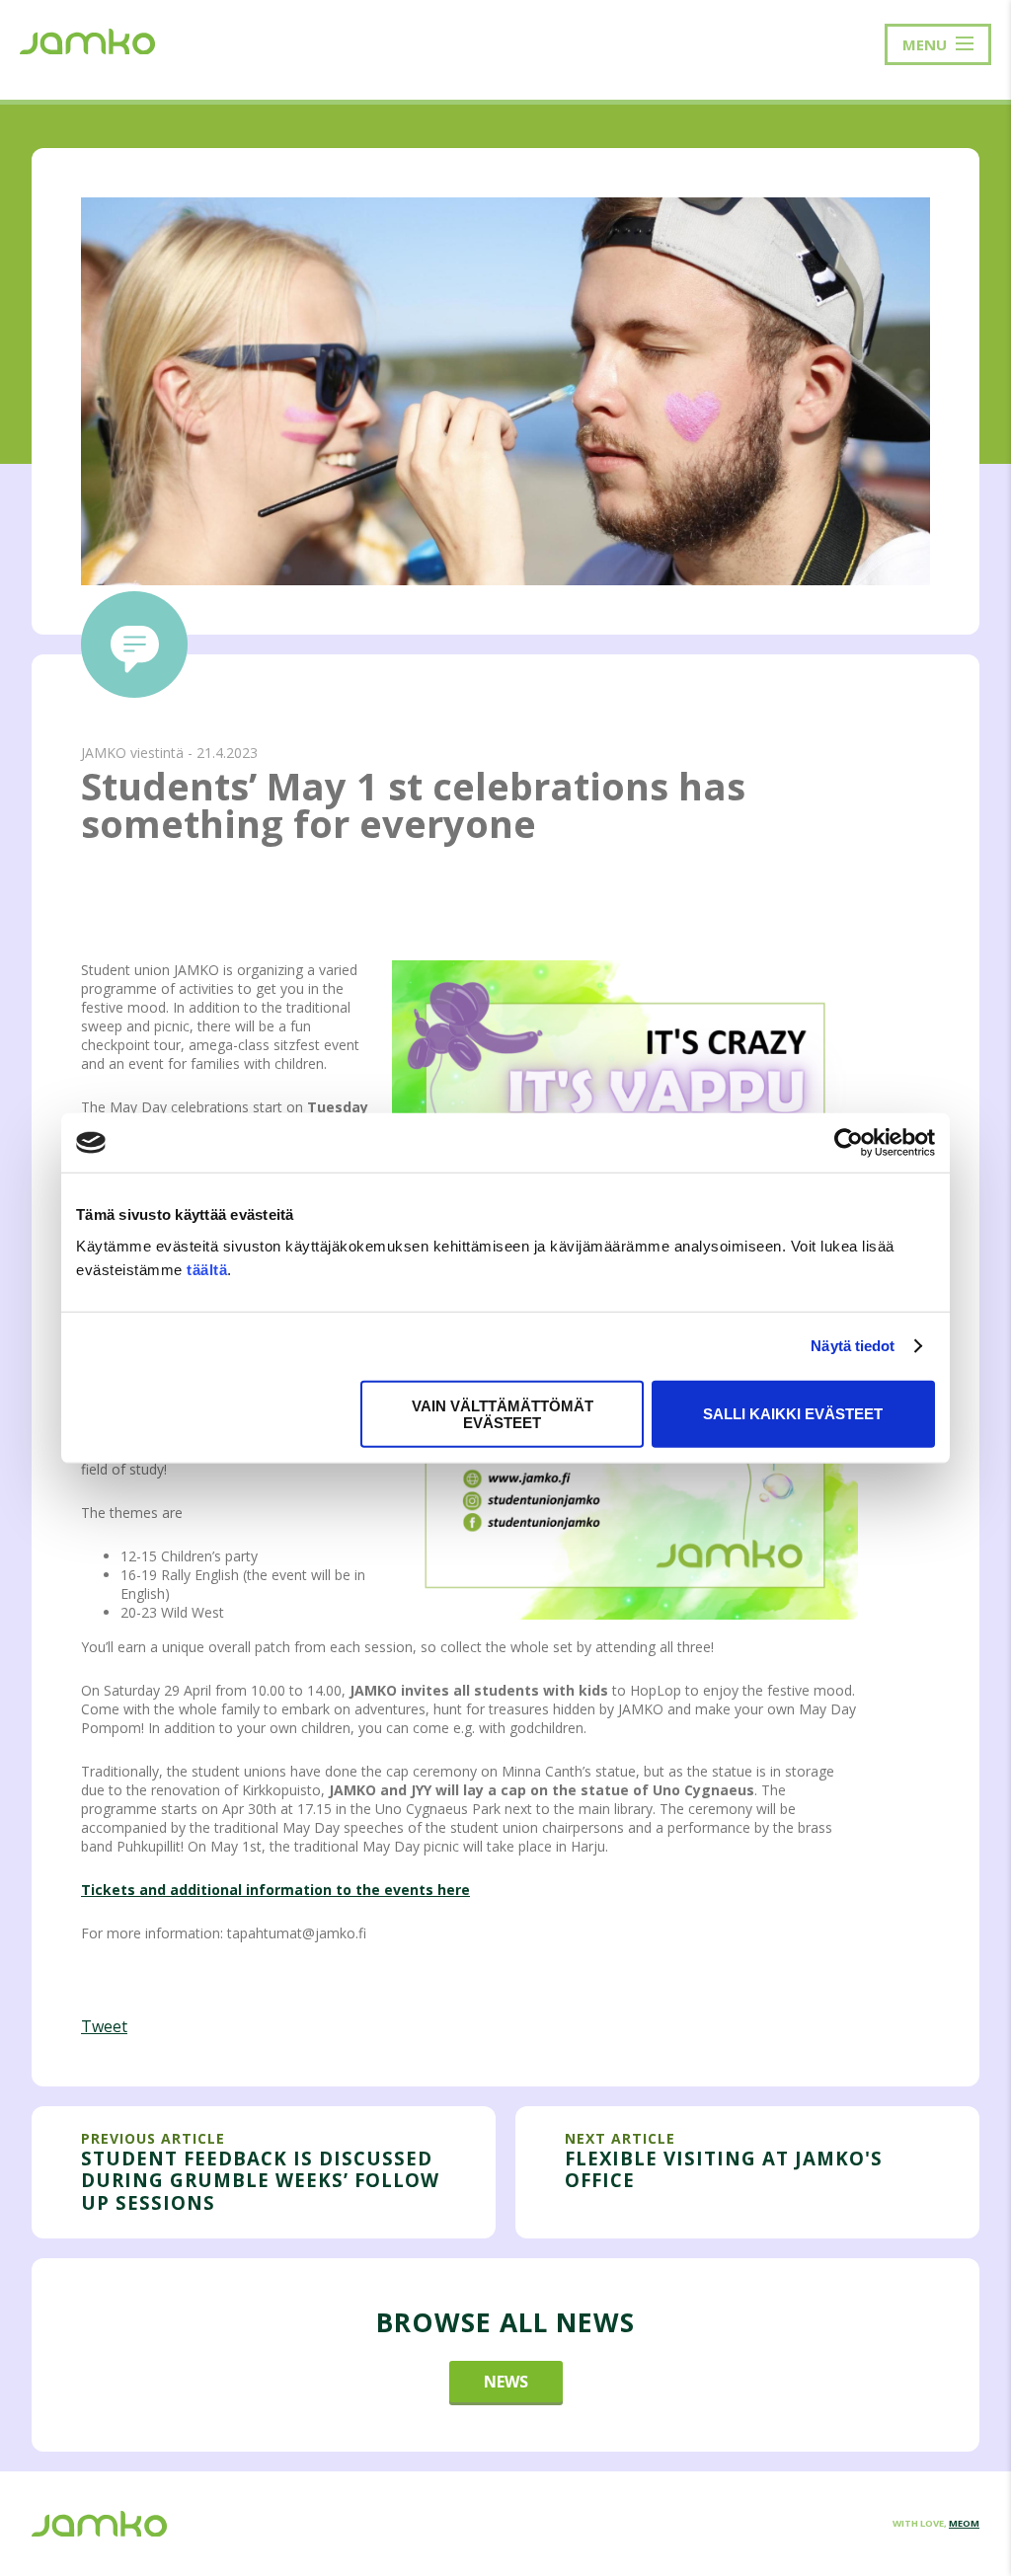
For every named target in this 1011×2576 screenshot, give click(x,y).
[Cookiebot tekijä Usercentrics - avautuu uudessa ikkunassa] (849, 1143)
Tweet (104, 2026)
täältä (207, 1269)
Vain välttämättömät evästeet (503, 1413)
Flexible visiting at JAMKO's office (724, 2169)
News (506, 2382)
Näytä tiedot (853, 1346)
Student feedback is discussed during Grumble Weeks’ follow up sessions (260, 2180)
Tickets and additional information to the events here (275, 1890)
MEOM (964, 2523)
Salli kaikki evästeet (793, 1414)
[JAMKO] (87, 39)
